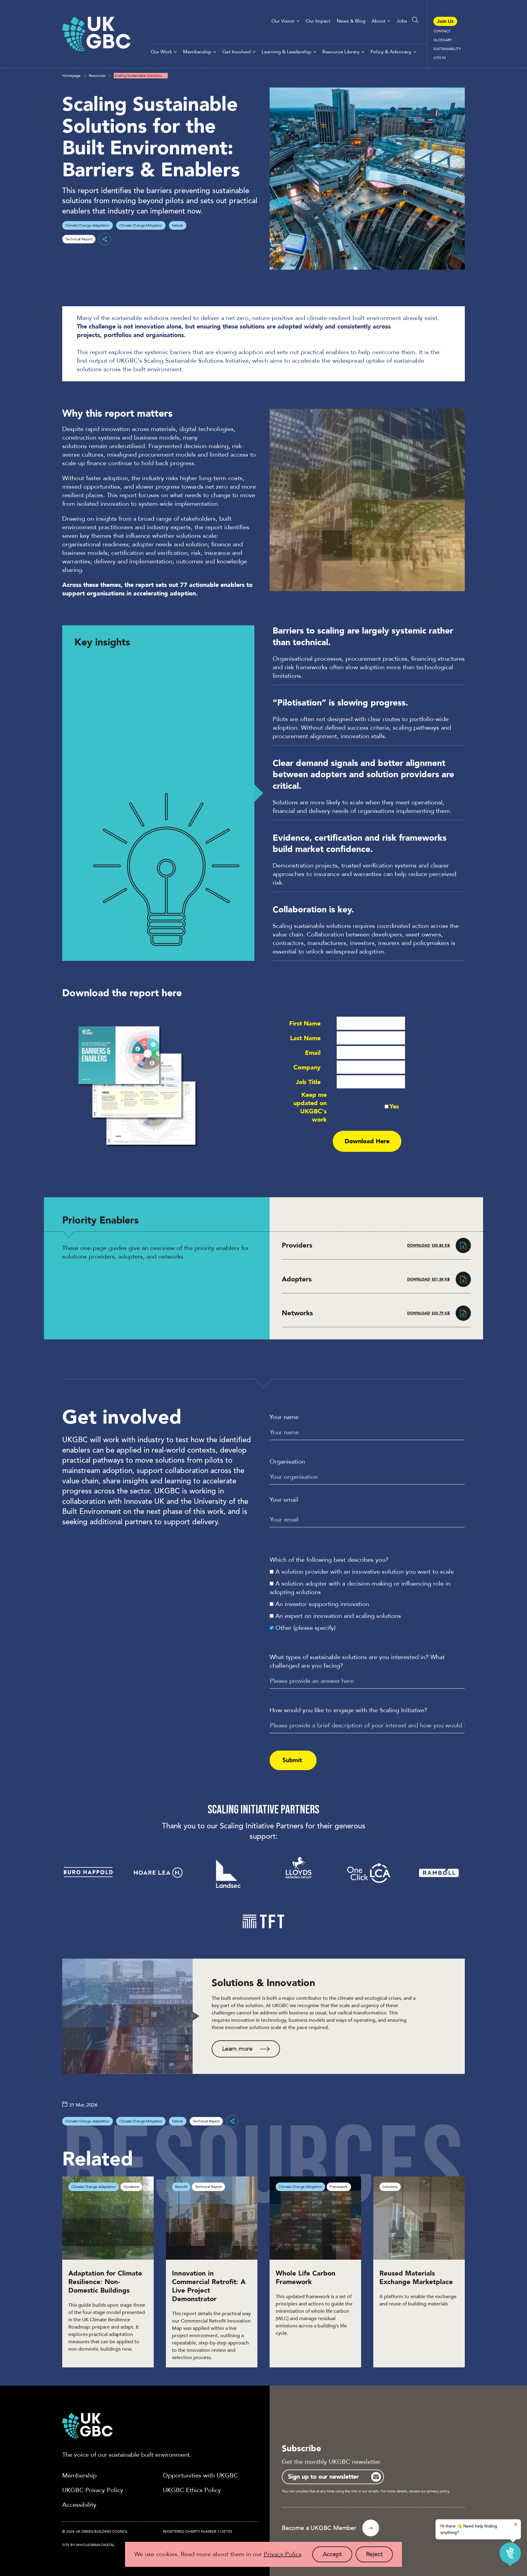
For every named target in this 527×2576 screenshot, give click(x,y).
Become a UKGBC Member (319, 2528)
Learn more (237, 2049)
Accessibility (79, 2505)
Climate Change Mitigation (141, 225)
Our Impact (318, 21)
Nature (177, 225)
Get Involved (237, 52)
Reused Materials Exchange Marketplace (416, 2278)
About (378, 21)
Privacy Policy (283, 2554)
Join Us (445, 21)
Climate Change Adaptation (87, 225)
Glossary (443, 40)
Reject (380, 2556)
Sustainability (447, 49)
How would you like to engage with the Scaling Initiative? (348, 1710)
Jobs (402, 21)
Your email (284, 1500)
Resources (97, 76)
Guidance (131, 2187)
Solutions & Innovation (263, 1983)
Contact (442, 31)
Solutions (390, 2187)
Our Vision (283, 21)
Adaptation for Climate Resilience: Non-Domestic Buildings (105, 2282)
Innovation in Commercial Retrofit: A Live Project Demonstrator (209, 2286)
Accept (337, 2556)
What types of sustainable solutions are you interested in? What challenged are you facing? (357, 1661)
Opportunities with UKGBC (200, 2475)
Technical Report (79, 239)
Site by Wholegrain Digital (88, 2545)
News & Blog (351, 21)
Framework (339, 2187)
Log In (439, 58)
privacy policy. (439, 2491)
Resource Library (341, 52)
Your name (284, 1417)
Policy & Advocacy (391, 52)
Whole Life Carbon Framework (306, 2278)
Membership (197, 52)
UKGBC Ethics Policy (192, 2490)
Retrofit (181, 2187)
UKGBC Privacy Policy (93, 2490)
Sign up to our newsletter (323, 2477)
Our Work (161, 52)
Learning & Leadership (287, 52)
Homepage (71, 76)
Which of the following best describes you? (329, 1560)
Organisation (287, 1462)
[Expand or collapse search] (415, 20)
